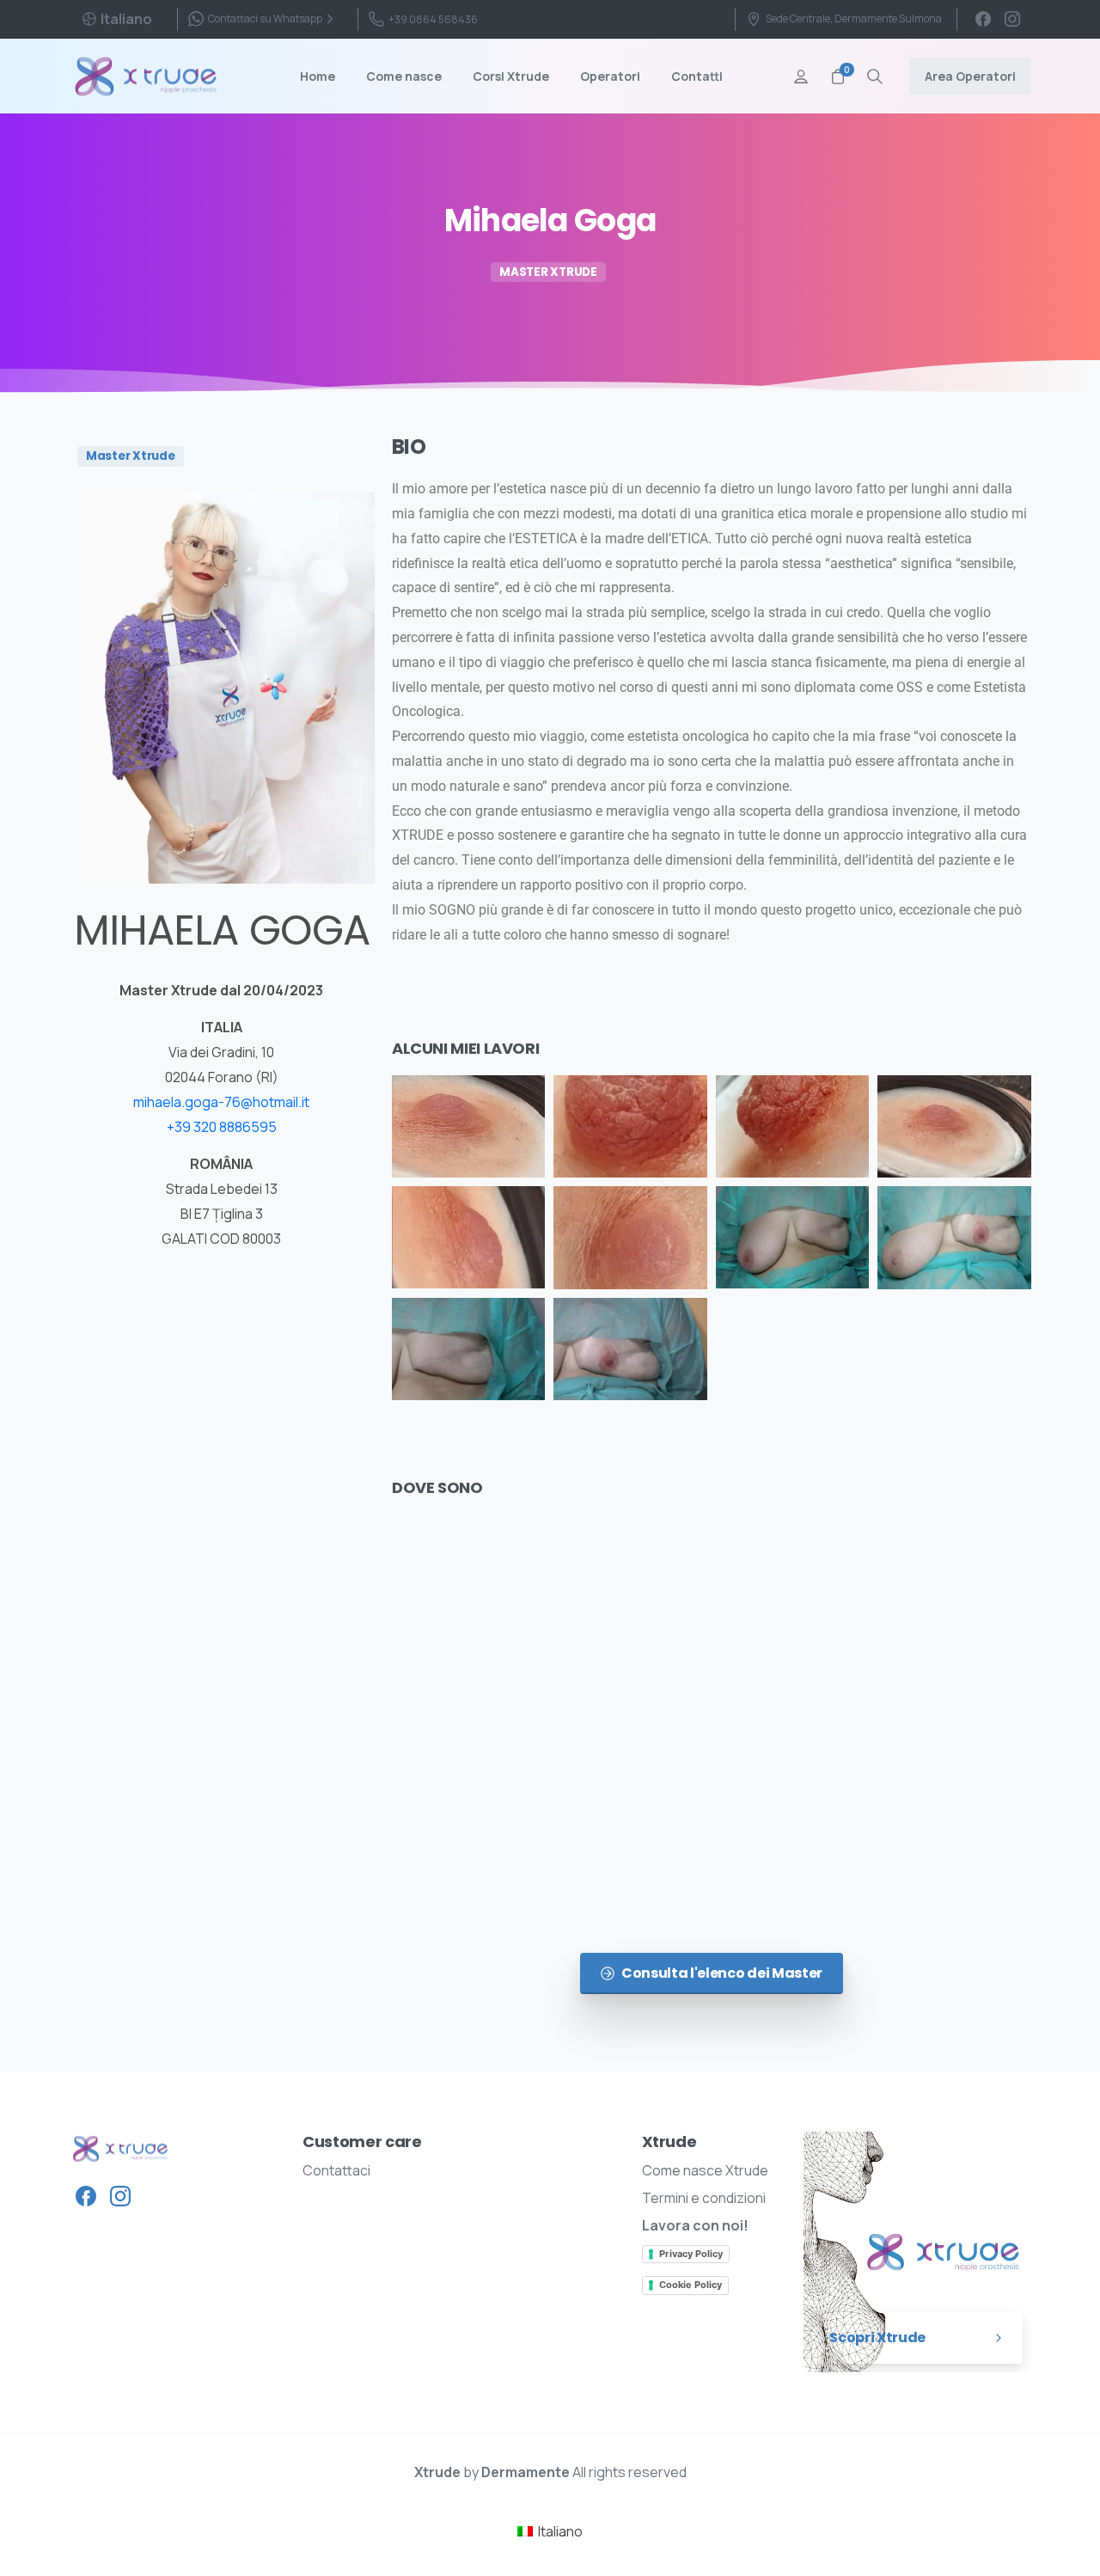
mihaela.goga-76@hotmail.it (221, 1102)
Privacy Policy (691, 2254)
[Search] (875, 76)
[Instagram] (1012, 19)
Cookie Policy (691, 2285)
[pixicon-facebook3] (86, 2195)
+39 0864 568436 (433, 19)
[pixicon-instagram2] (120, 2195)
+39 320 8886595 (222, 1127)
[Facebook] (983, 19)
